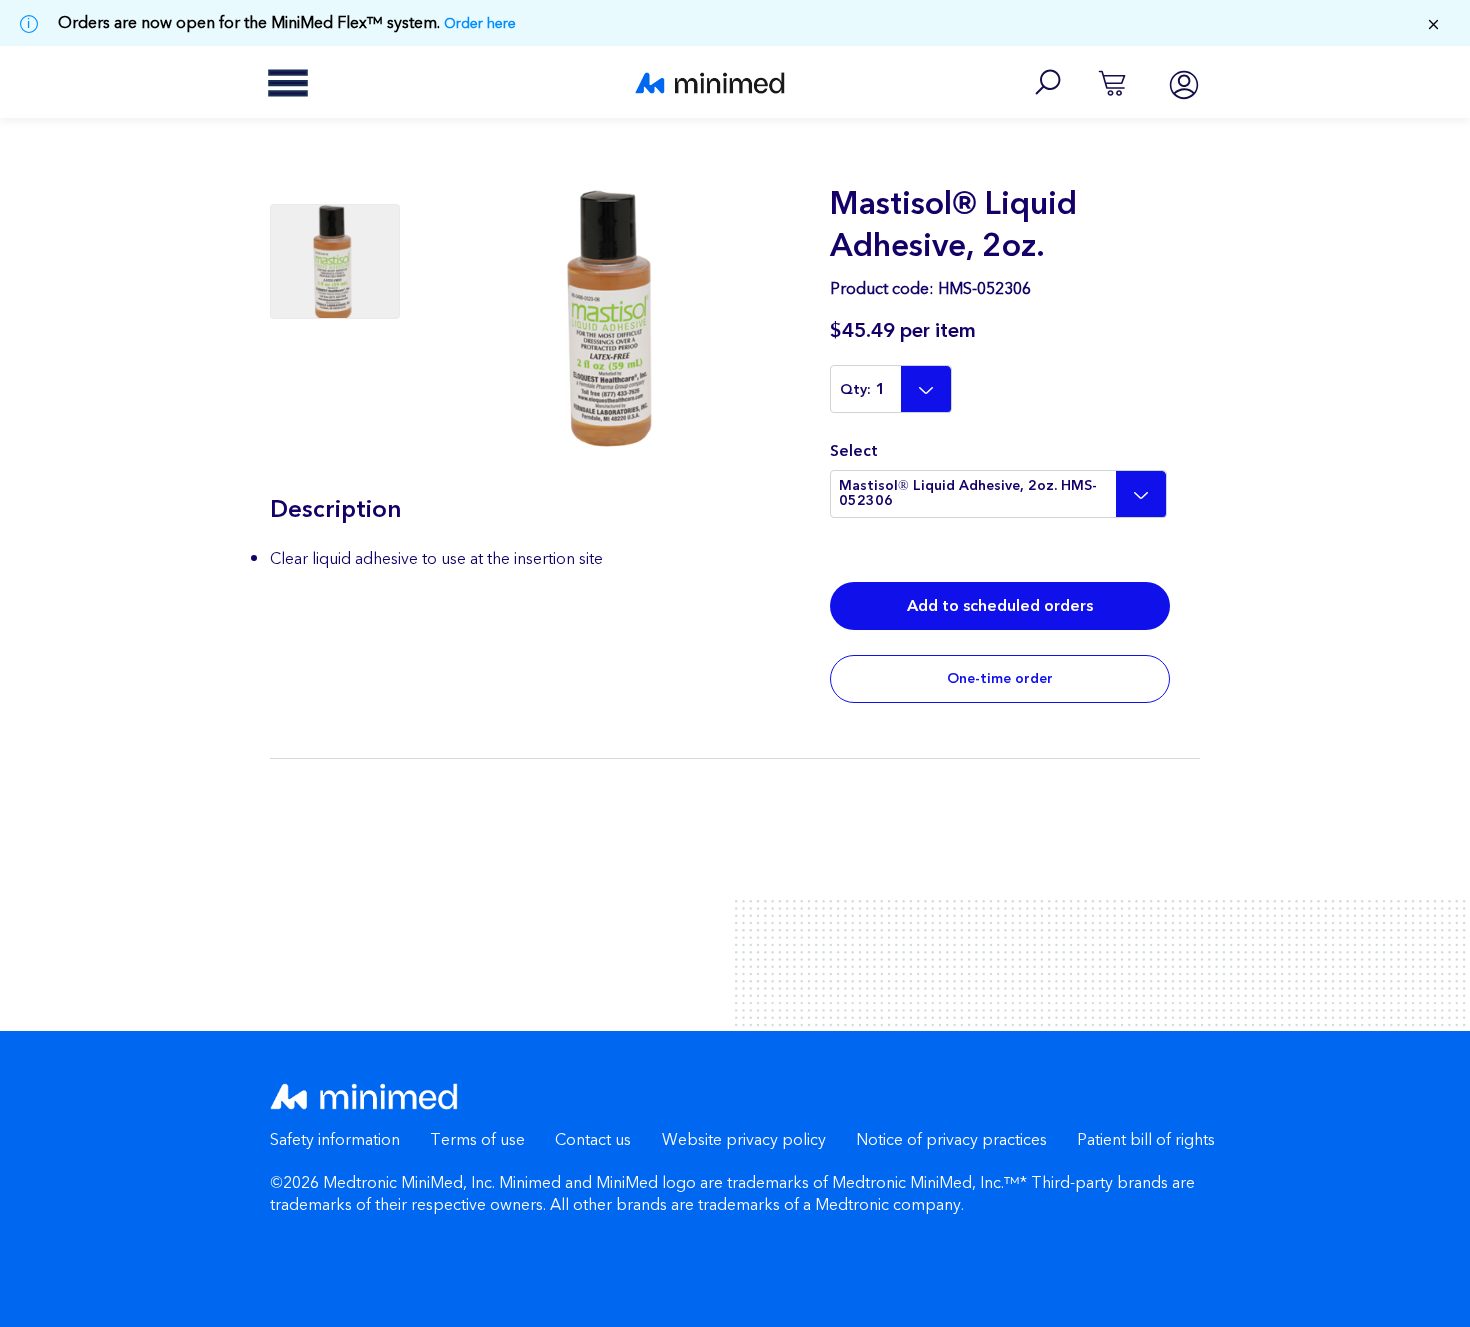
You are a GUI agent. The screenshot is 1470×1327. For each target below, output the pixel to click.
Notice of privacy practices (951, 1140)
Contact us (593, 1140)
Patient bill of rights (1146, 1140)
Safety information (335, 1140)
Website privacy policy (744, 1140)
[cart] (1112, 82)
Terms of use (477, 1140)
